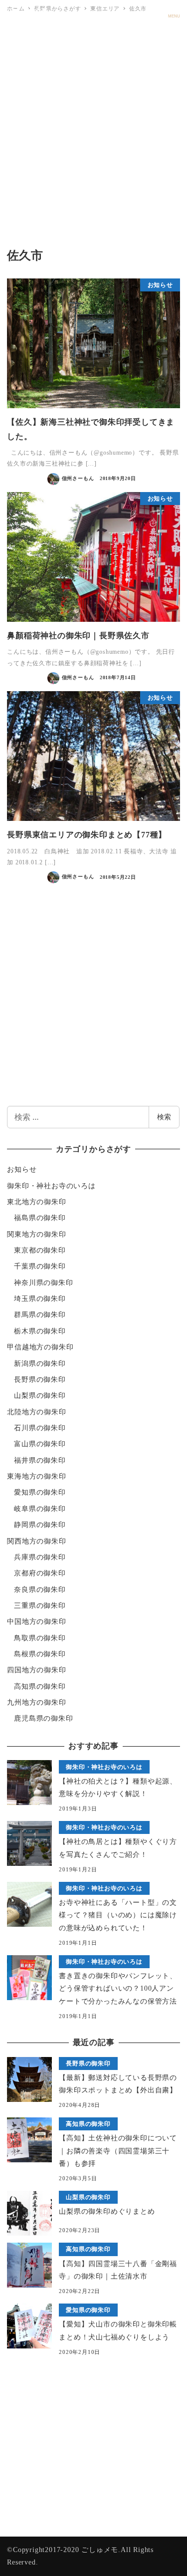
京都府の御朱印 (40, 1573)
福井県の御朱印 (40, 1460)
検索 (164, 1117)
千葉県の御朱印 (40, 1266)
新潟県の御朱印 (40, 1364)
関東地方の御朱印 (36, 1234)
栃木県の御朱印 (40, 1331)
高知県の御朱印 (40, 1686)
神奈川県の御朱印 (43, 1283)
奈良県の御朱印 (40, 1590)
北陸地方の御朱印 (36, 1412)
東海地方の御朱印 (36, 1476)
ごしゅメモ (28, 11)
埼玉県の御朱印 (40, 1299)
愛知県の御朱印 (40, 1492)
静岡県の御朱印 (40, 1525)
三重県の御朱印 (40, 1606)
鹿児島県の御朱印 (43, 1718)
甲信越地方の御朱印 (40, 1347)
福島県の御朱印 (40, 1218)
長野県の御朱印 (40, 1380)
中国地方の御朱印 (36, 1622)
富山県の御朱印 (40, 1444)
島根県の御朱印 (40, 1654)
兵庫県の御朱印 (40, 1557)
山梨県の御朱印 (40, 1396)
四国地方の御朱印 (36, 1670)
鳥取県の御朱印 (40, 1638)
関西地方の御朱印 (36, 1541)
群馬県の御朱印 (40, 1315)
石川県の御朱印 (40, 1428)
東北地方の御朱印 (36, 1202)
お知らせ (22, 1169)
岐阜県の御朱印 (40, 1509)
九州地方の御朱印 (36, 1702)
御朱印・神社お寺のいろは (51, 1186)
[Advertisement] (93, 132)
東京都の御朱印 (40, 1250)
